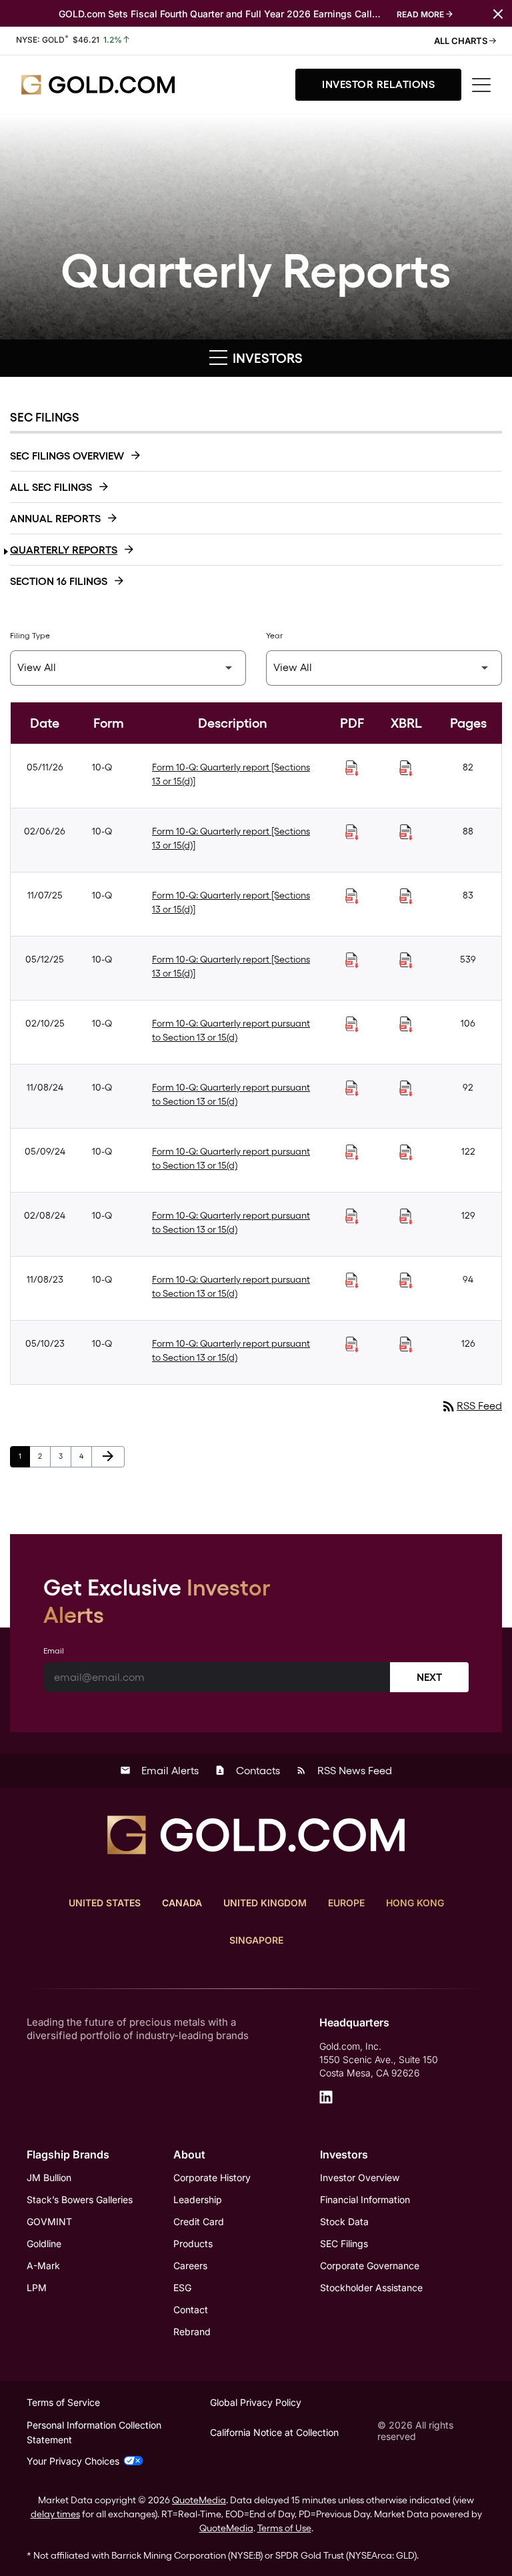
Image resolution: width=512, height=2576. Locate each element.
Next (429, 1677)
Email (54, 1651)
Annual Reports (55, 519)
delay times (55, 2514)
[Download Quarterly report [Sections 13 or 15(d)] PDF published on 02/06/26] (352, 832)
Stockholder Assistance (371, 2288)
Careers (190, 2266)
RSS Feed (471, 1406)
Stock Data (344, 2221)
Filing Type (30, 636)
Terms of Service (63, 2402)
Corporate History (212, 2177)
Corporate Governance (370, 2266)
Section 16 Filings (59, 581)
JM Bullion (49, 2177)
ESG (182, 2288)
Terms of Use (284, 2528)
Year (274, 636)
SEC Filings (344, 2243)
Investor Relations (378, 84)
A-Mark (43, 2266)
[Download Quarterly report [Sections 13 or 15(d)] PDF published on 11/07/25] (352, 896)
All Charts (462, 41)
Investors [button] (266, 358)
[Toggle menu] (481, 85)
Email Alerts (159, 1771)
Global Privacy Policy (256, 2402)
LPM (37, 2288)
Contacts (247, 1771)
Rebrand (192, 2332)
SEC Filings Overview (67, 456)
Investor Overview (360, 2177)
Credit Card (199, 2221)
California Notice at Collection (274, 2432)
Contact (191, 2310)
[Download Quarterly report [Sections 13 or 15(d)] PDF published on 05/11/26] (352, 768)
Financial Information (365, 2199)
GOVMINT (49, 2221)
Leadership (198, 2199)
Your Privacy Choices (73, 2461)
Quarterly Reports (64, 550)
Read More (420, 14)
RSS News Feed (344, 1771)
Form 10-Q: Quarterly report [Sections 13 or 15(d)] (231, 774)
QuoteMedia (199, 2500)
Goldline (44, 2243)
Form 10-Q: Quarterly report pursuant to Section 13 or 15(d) (231, 1030)
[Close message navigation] (498, 13)
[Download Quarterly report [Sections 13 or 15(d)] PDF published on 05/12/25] (352, 960)
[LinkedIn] (326, 2097)
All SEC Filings (51, 487)
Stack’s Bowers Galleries (80, 2199)
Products (193, 2243)
